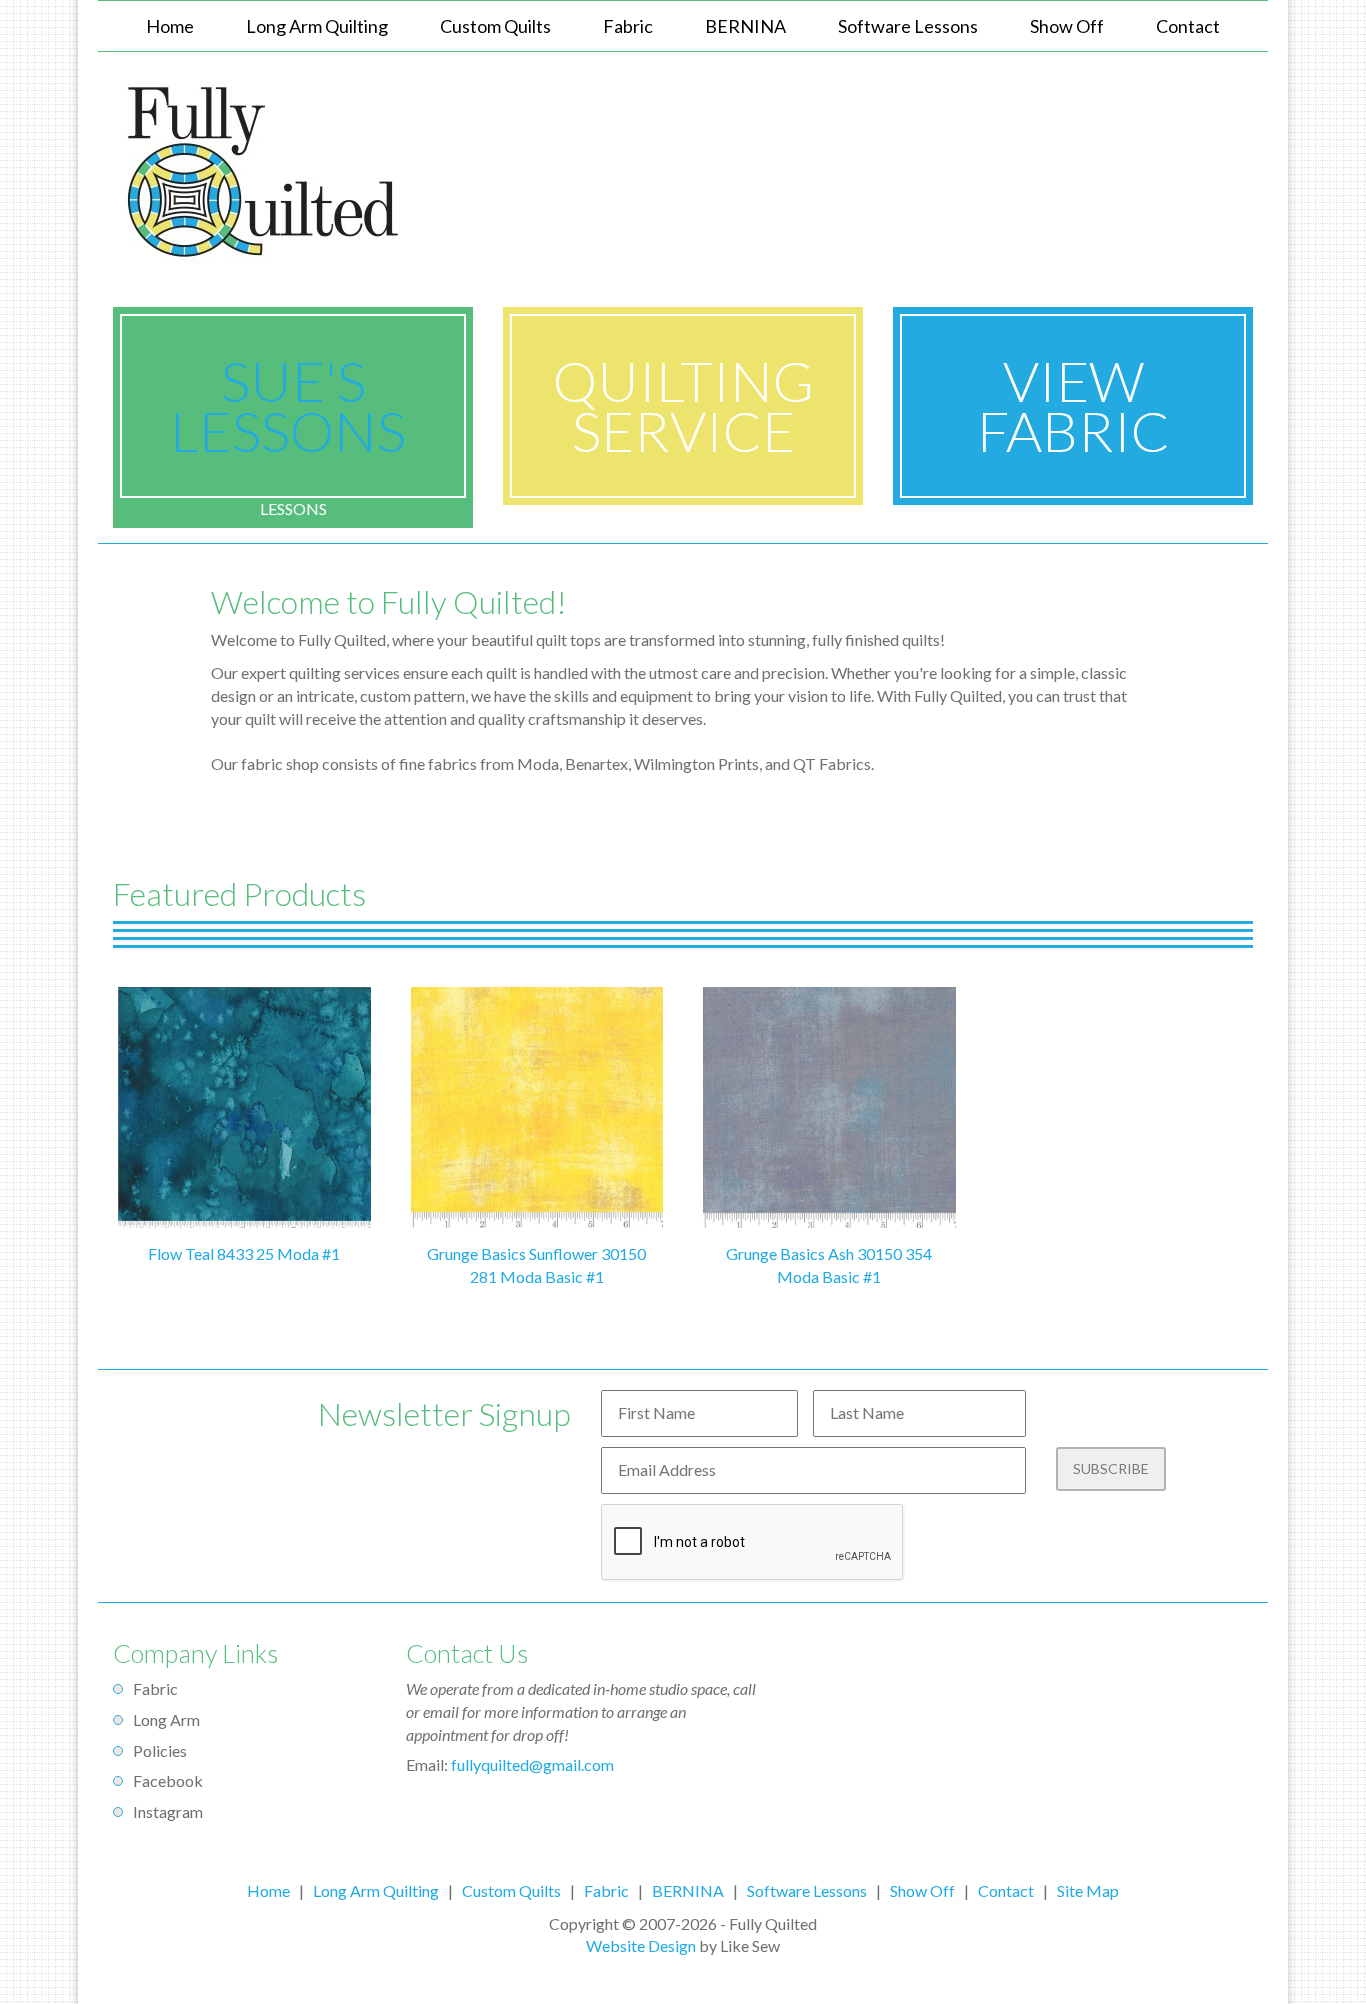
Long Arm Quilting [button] (317, 26)
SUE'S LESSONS (293, 405)
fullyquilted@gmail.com (532, 1764)
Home (170, 26)
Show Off (1067, 26)
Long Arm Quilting (376, 1890)
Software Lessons (908, 26)
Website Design (641, 1945)
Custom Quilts (495, 26)
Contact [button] (1188, 26)
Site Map (1088, 1890)
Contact (1006, 1890)
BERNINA (745, 26)
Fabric (628, 26)
